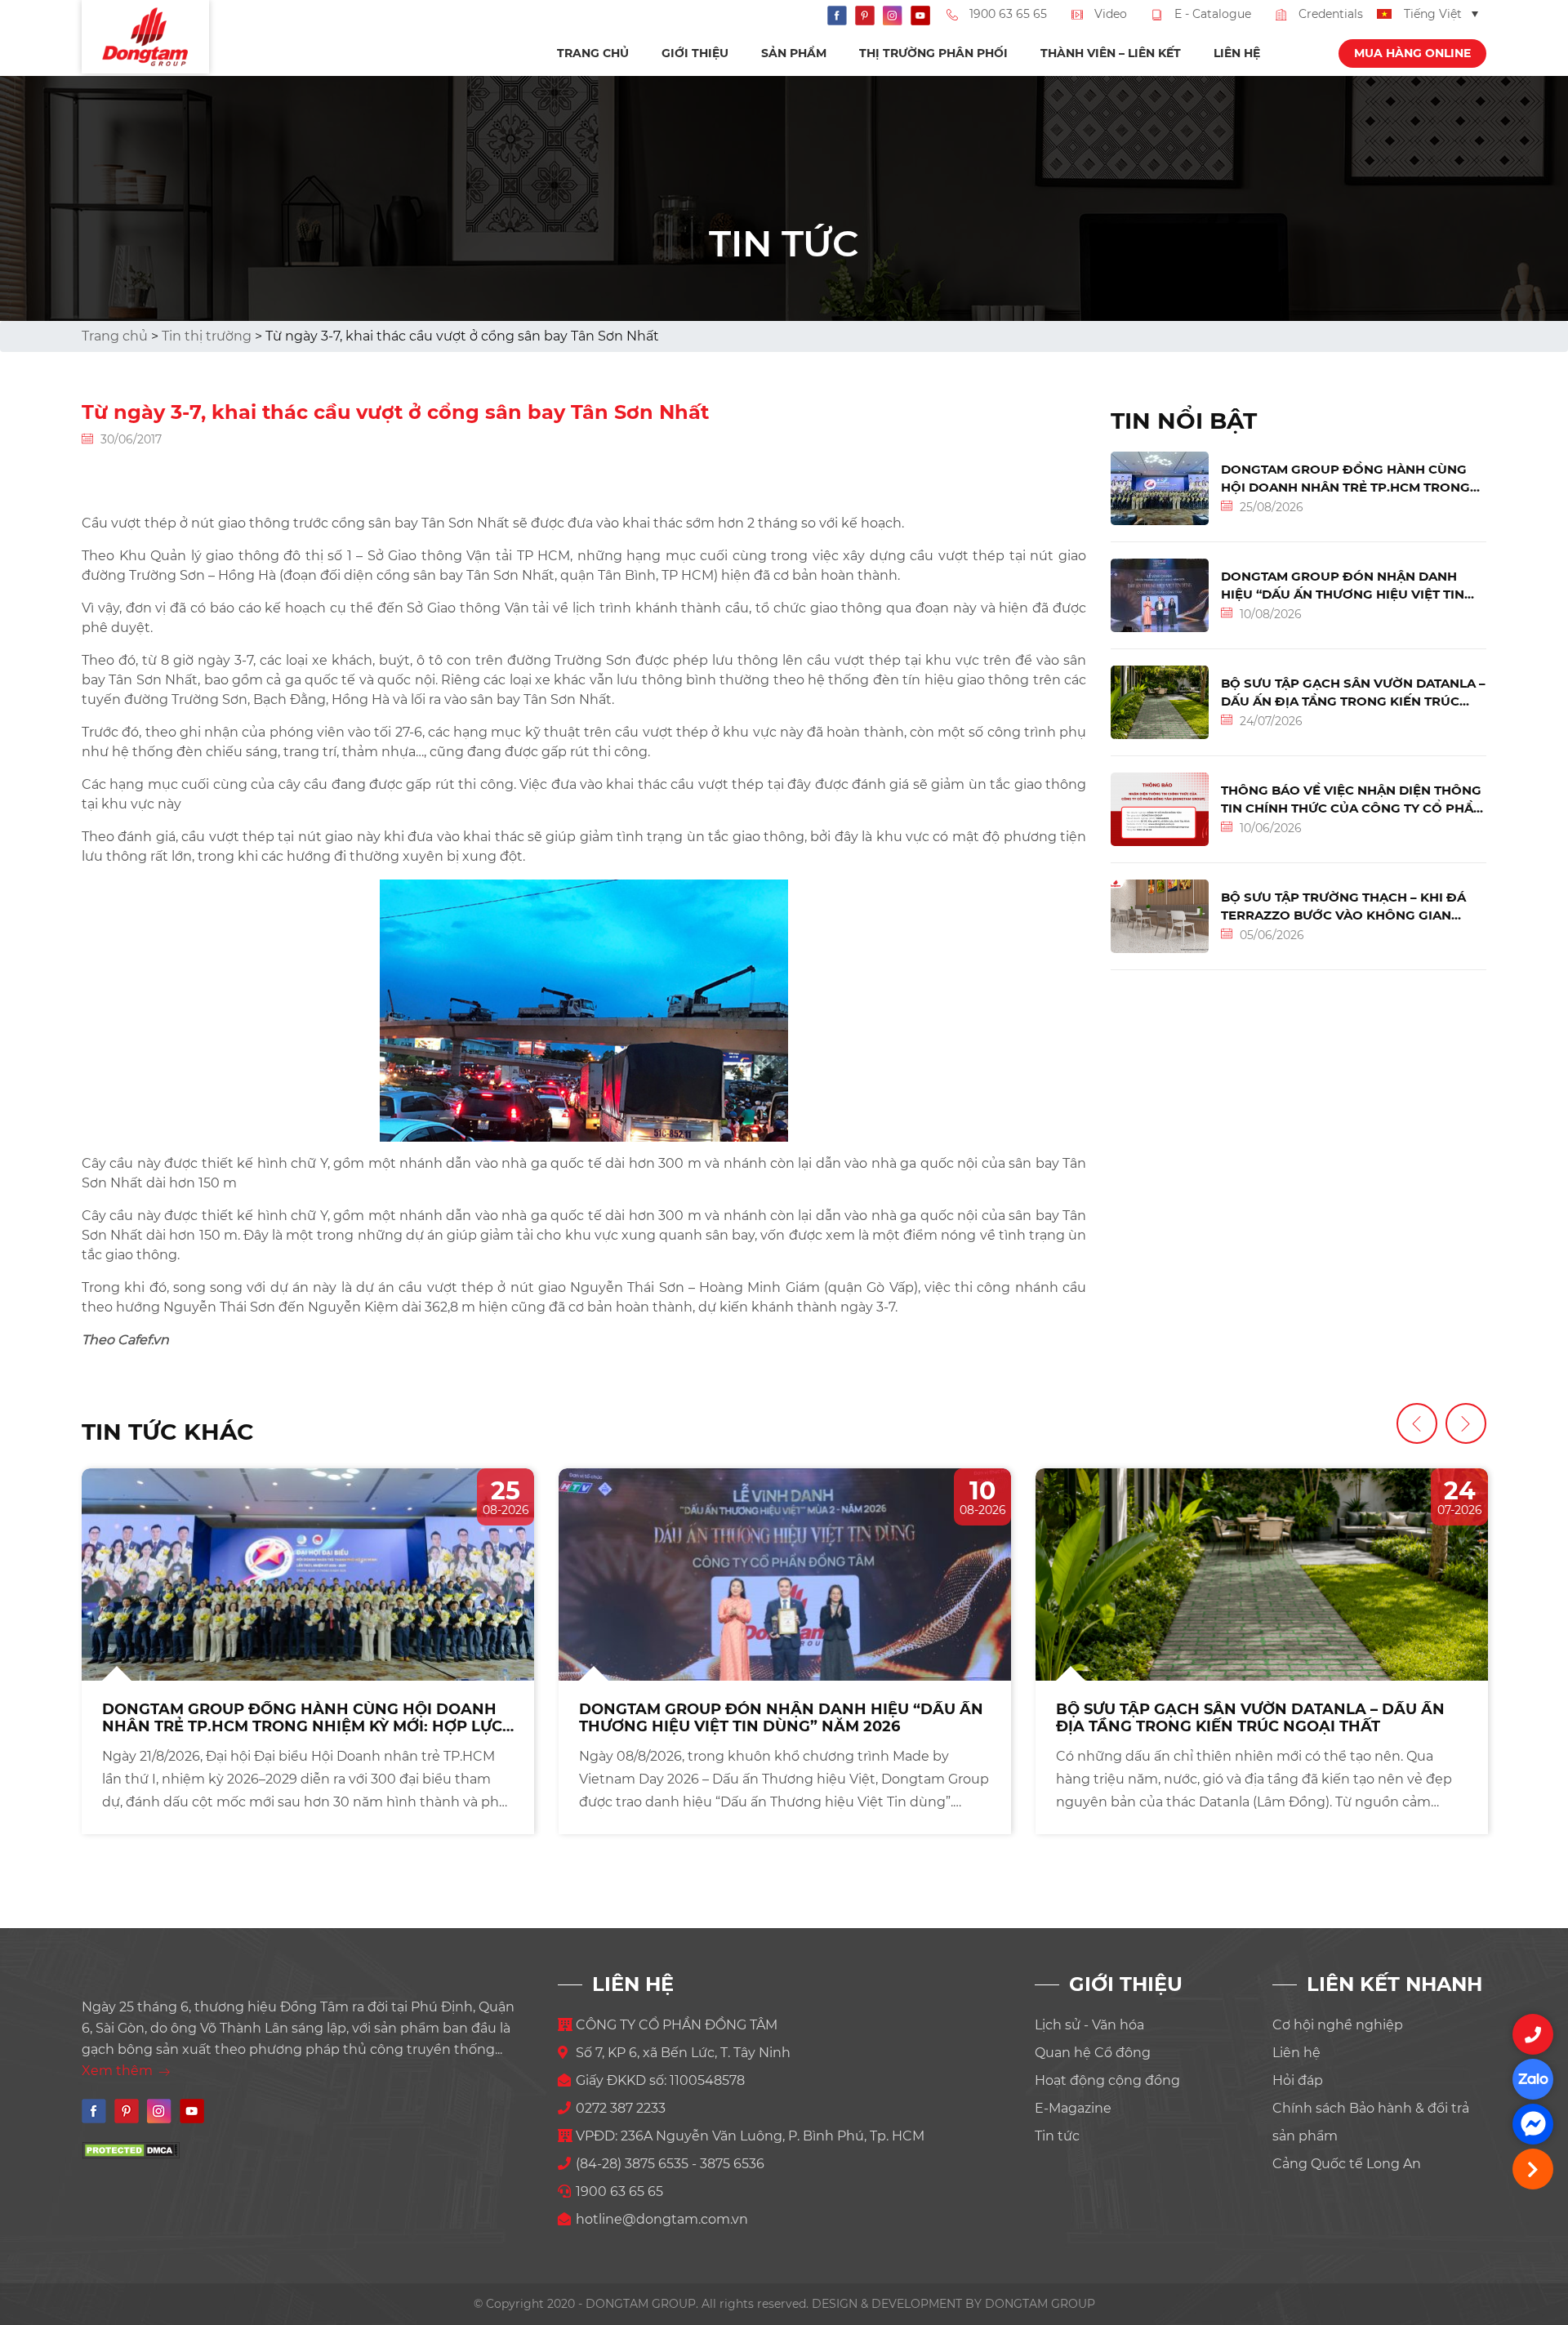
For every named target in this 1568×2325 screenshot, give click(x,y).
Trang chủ (593, 53)
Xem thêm (119, 2071)
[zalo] (1533, 2079)
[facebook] (1533, 2124)
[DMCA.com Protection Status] (131, 2150)
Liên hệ (1237, 53)
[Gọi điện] (1533, 2034)
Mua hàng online (1412, 53)
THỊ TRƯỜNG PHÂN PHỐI (933, 53)
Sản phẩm (794, 53)
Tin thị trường (207, 336)
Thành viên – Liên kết (1111, 53)
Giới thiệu (695, 53)
